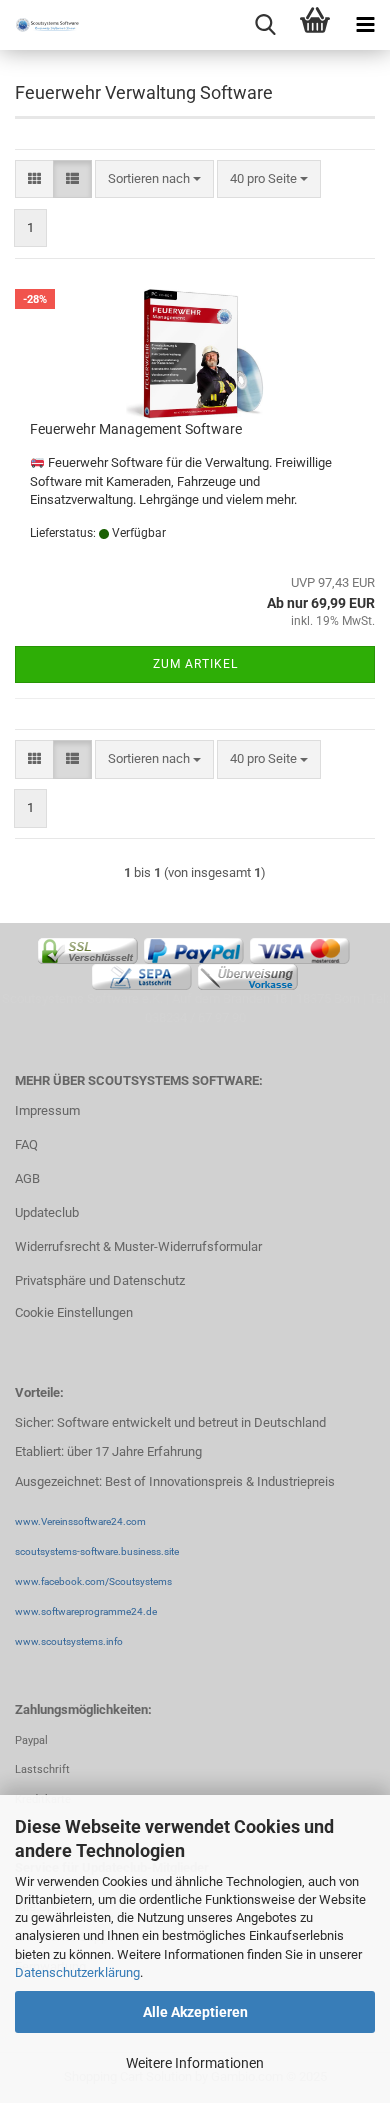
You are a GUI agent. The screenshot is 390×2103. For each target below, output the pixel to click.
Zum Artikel (195, 664)
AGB (27, 1178)
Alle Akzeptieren (195, 2012)
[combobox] (154, 179)
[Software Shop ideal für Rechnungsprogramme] (40, 25)
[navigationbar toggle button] (365, 25)
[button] (34, 179)
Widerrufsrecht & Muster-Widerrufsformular (138, 1246)
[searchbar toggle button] (265, 25)
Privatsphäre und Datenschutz (100, 1280)
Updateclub (47, 1212)
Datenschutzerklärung (77, 1972)
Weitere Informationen (195, 2063)
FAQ (26, 1144)
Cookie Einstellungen (74, 1312)
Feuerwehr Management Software (136, 429)
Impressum (47, 1110)
